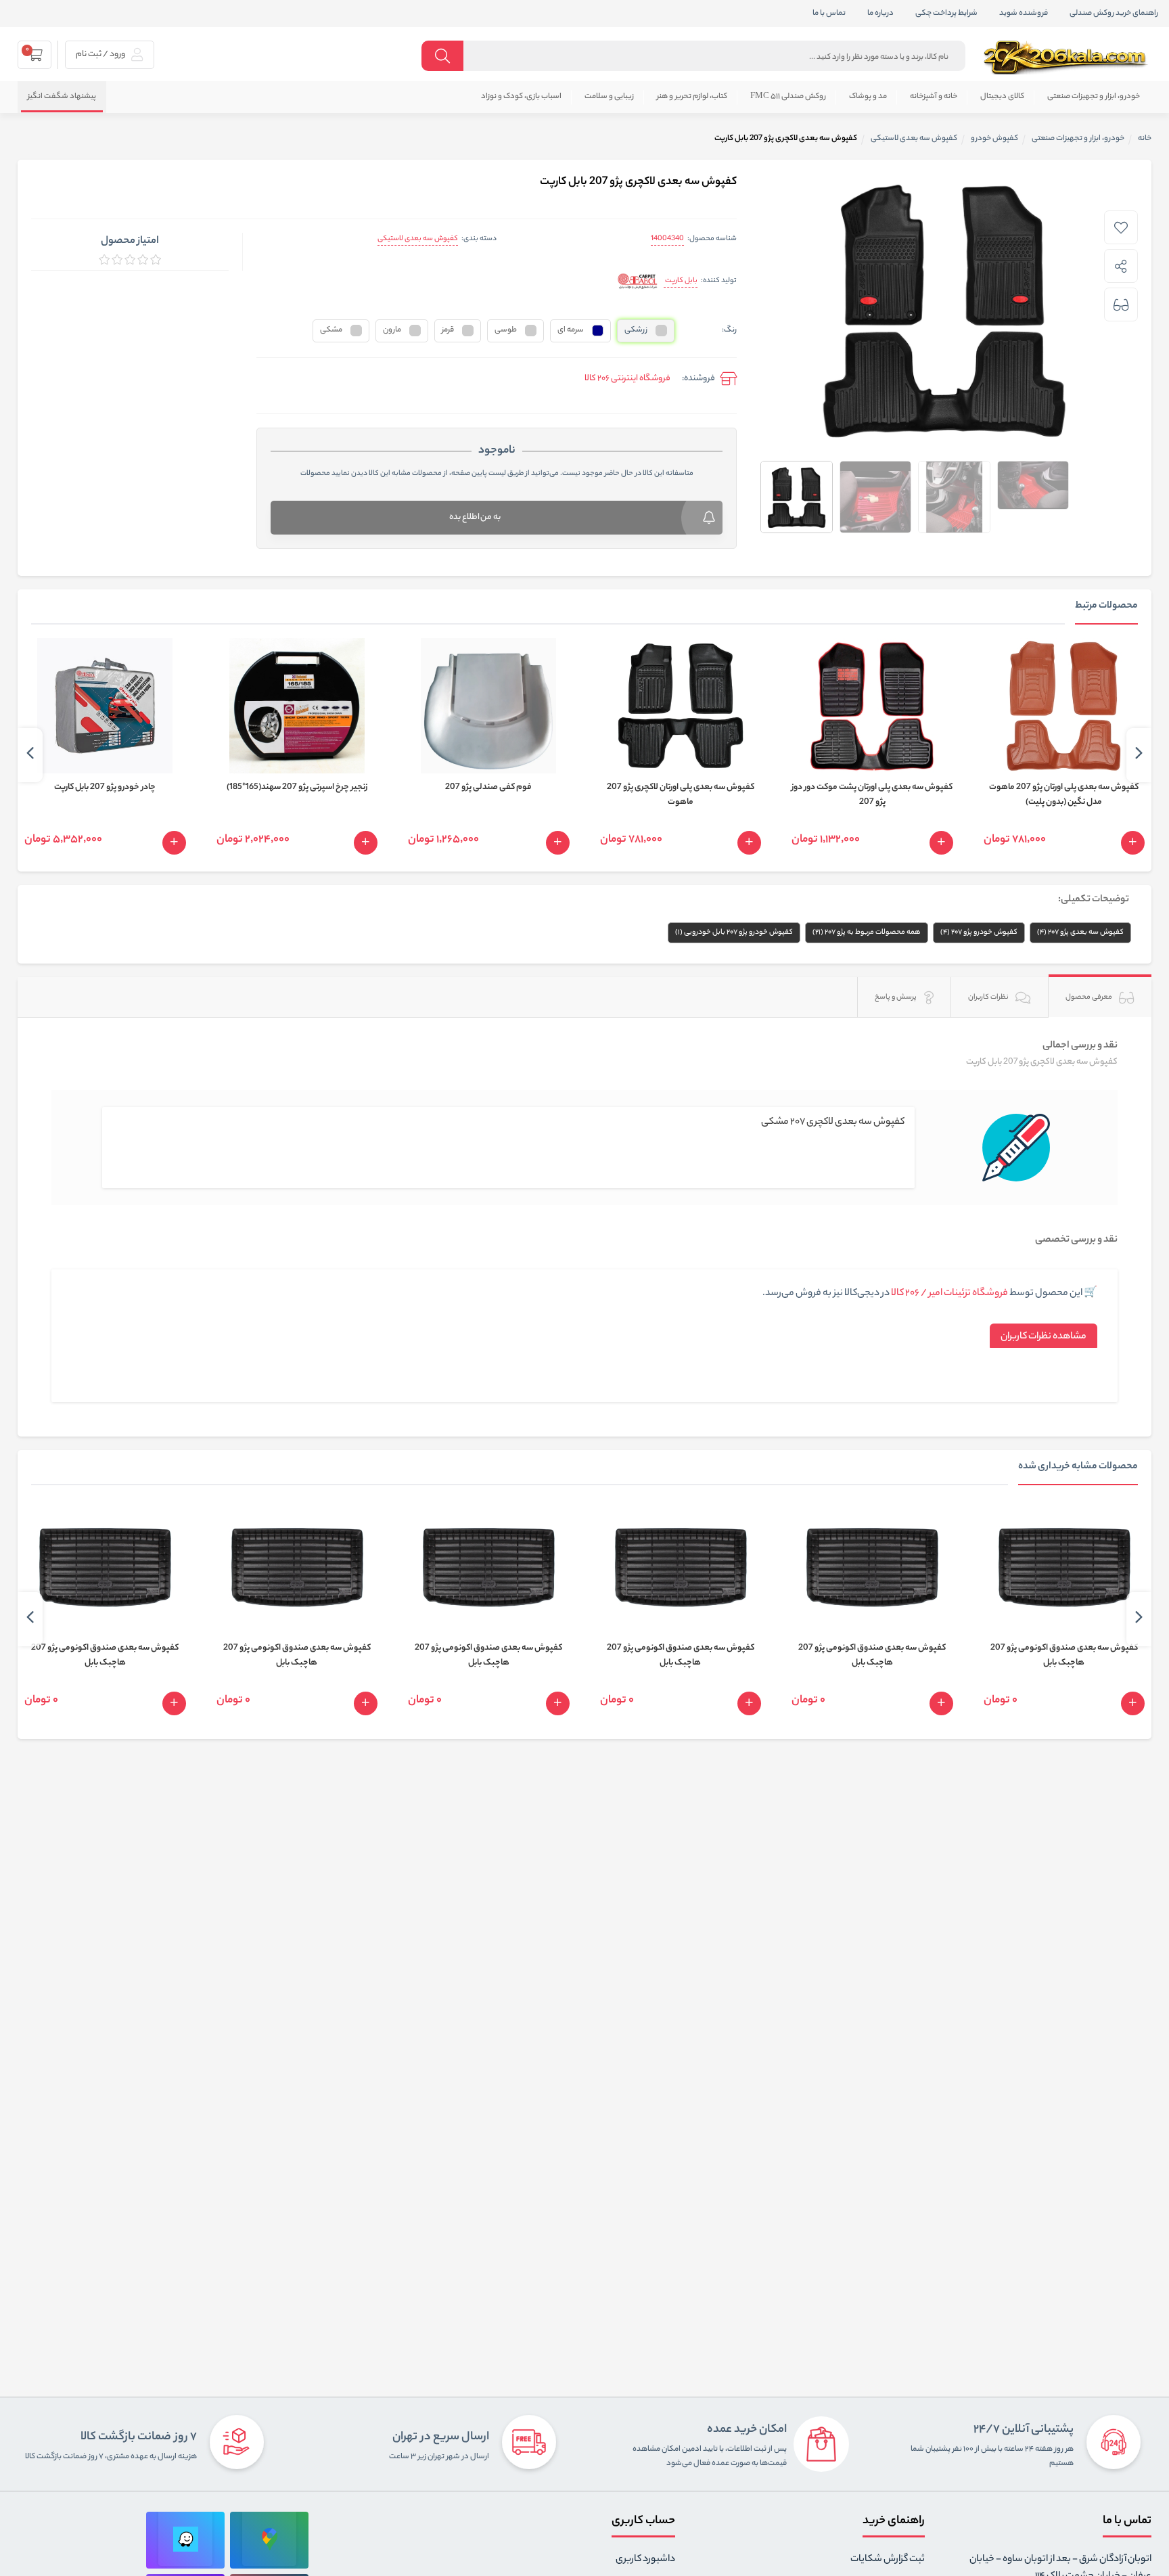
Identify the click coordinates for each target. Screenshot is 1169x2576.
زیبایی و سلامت (609, 97)
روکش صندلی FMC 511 (788, 97)
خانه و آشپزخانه (934, 97)
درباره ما (880, 14)
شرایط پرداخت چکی (946, 14)
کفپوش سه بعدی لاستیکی (418, 239)
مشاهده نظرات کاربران (1044, 1337)
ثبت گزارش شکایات (888, 2560)
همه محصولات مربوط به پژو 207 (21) (867, 932)
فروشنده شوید (1024, 14)
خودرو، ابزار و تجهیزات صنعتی (1094, 97)
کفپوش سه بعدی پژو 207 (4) (1080, 932)
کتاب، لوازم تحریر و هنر (692, 97)
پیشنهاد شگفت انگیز (62, 97)
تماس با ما (829, 14)
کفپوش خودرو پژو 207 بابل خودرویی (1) (734, 932)
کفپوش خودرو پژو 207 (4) (979, 932)
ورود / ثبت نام (101, 54)
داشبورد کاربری (645, 2560)
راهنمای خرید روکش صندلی (1114, 14)
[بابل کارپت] (638, 282)
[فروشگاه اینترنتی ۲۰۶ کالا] (1067, 58)
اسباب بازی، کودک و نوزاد (521, 97)
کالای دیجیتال (1002, 97)
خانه (1145, 139)
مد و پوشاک (868, 97)
